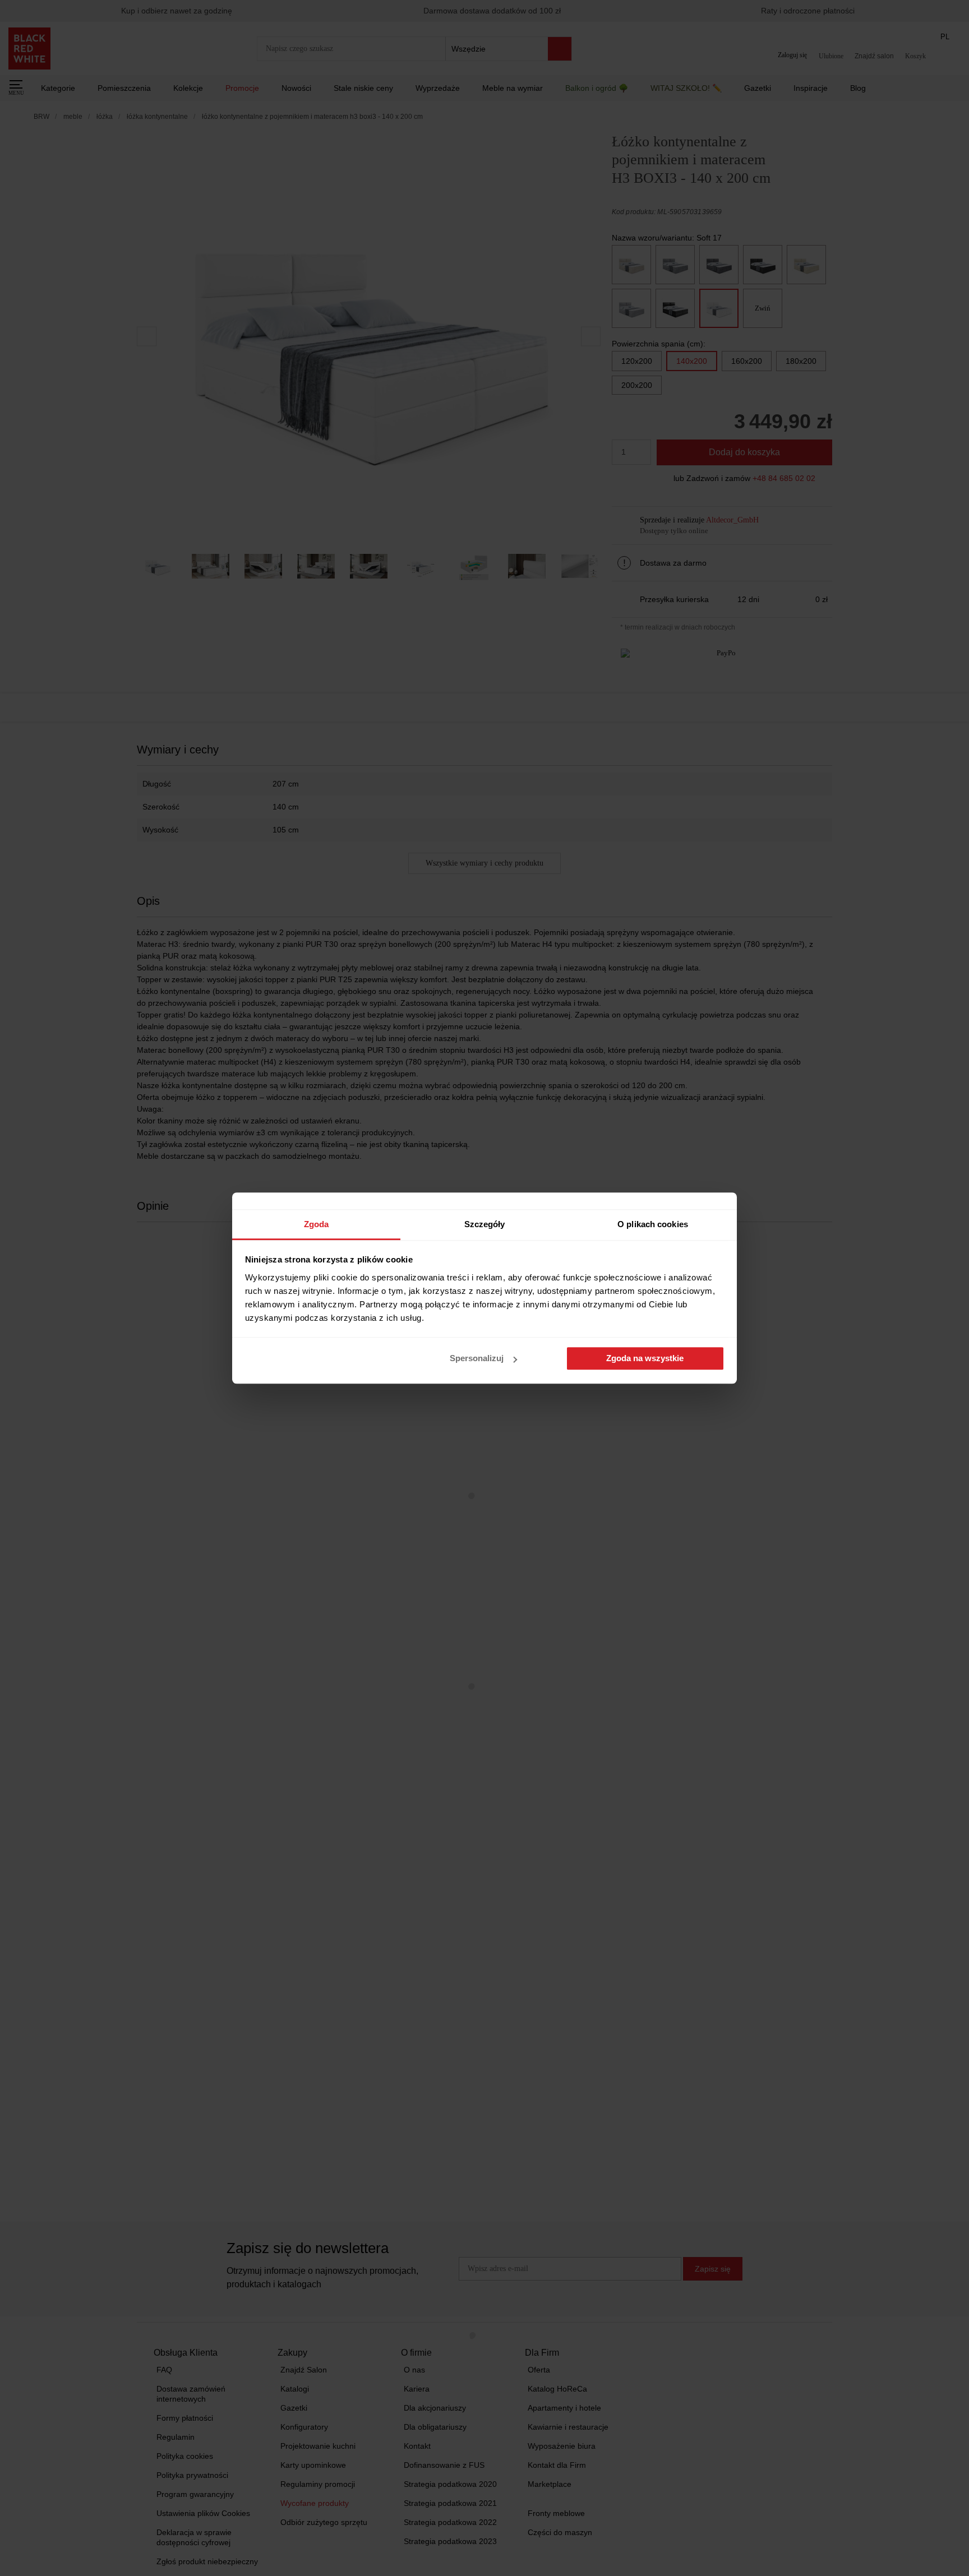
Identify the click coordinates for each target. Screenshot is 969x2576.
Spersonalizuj (477, 1359)
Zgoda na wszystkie (645, 1359)
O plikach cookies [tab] (653, 1224)
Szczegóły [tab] (485, 1224)
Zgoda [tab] (317, 1224)
